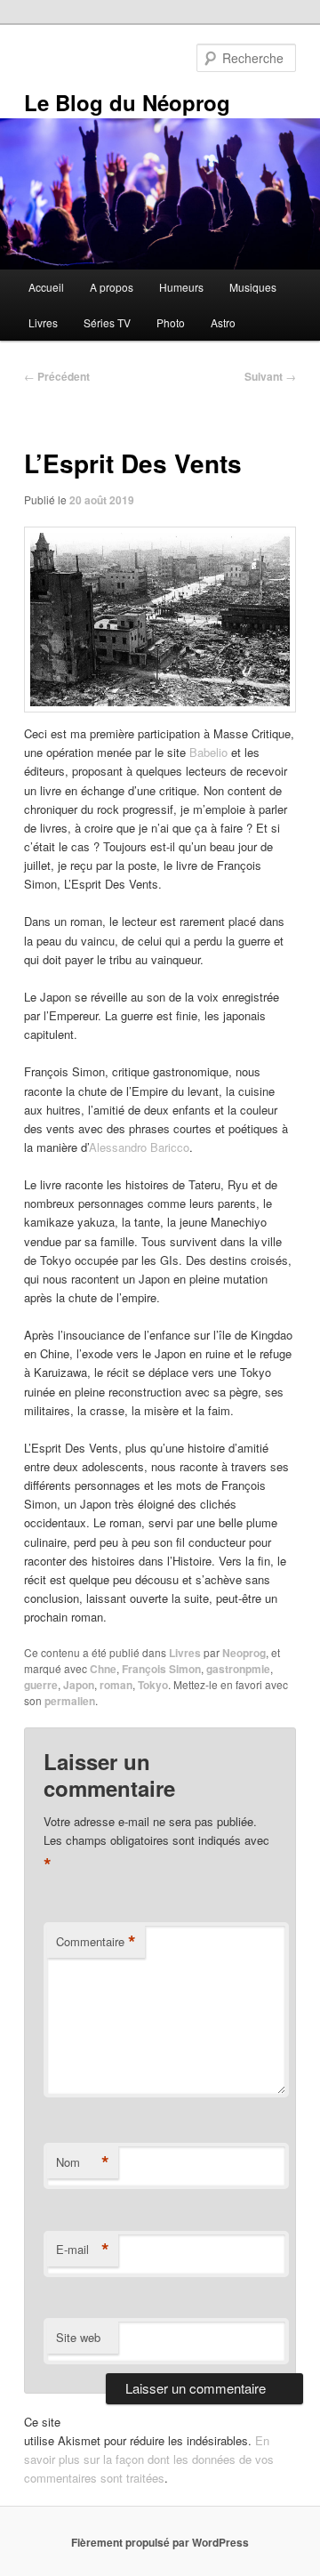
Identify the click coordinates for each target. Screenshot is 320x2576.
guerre (41, 1685)
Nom (83, 2162)
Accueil (46, 287)
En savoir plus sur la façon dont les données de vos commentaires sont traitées (149, 2459)
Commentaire (96, 1942)
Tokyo (153, 1685)
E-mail (83, 2250)
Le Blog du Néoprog (127, 102)
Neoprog (244, 1653)
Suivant (270, 376)
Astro (223, 322)
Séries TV (107, 322)
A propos (112, 287)
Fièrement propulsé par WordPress (160, 2542)
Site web (78, 2337)
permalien (70, 1701)
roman (116, 1685)
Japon (79, 1685)
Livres (43, 322)
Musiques (253, 287)
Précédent (57, 376)
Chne (103, 1669)
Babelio (208, 752)
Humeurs (181, 287)
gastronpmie (238, 1669)
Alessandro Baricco (139, 1147)
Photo (171, 322)
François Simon (161, 1669)
